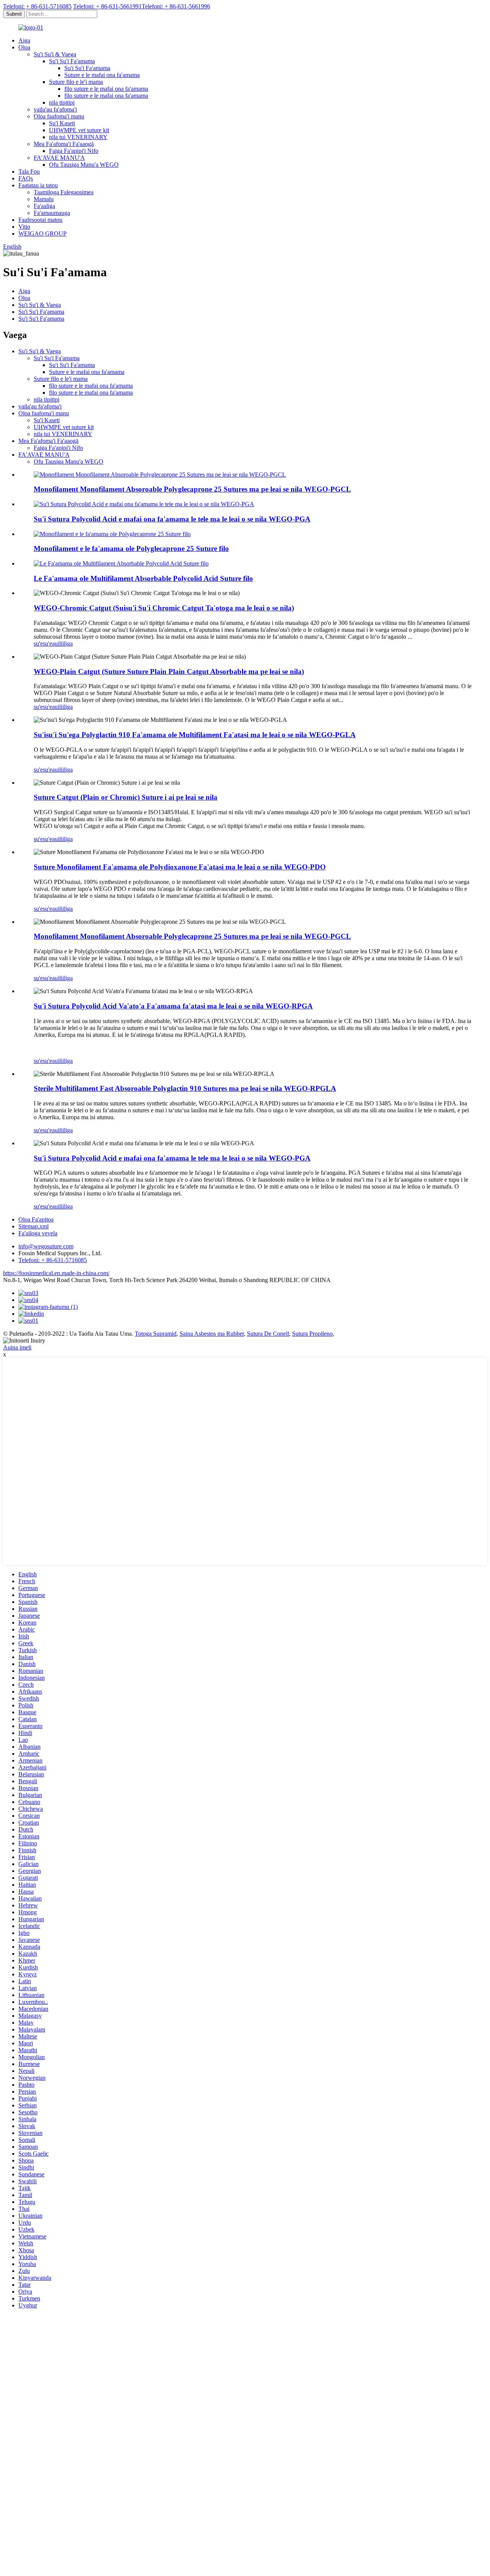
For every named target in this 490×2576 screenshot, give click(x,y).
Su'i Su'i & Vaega (55, 54)
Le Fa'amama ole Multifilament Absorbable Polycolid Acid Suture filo (143, 578)
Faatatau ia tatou (38, 185)
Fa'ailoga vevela (38, 1233)
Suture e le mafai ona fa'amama (102, 75)
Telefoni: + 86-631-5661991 (107, 6)
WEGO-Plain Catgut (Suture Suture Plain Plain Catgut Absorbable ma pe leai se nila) (169, 671)
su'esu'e (43, 644)
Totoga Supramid (156, 1334)
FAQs (26, 178)
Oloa (24, 47)
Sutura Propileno (312, 1334)
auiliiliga (62, 644)
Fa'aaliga (44, 206)
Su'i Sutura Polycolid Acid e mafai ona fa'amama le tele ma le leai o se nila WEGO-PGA (172, 519)
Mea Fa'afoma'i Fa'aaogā (64, 144)
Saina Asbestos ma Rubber (212, 1334)
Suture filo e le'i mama (76, 82)
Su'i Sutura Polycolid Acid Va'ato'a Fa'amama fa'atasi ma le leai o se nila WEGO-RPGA (173, 1006)
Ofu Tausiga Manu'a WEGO (84, 165)
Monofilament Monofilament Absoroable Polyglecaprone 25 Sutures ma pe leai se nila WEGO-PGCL (192, 489)
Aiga (24, 40)
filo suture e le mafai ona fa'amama (106, 89)
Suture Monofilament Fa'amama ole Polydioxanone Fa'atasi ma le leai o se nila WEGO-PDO (180, 867)
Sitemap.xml (33, 1226)
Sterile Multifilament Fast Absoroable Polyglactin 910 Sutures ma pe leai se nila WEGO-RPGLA (185, 1088)
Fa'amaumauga (52, 213)
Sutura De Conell (268, 1334)
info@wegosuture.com (46, 1246)
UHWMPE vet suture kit (79, 130)
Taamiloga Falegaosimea (64, 192)
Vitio (24, 227)
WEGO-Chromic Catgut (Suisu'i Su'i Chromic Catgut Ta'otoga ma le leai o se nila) (164, 608)
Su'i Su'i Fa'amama (72, 61)
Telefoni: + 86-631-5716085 (37, 6)
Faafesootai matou (40, 220)
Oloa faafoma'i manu (59, 116)
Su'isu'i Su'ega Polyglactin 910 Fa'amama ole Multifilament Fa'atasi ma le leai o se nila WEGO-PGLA (195, 735)
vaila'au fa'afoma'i (55, 109)
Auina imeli (17, 1347)
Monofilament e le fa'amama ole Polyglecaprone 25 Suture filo (131, 548)
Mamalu (44, 199)
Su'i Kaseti (62, 123)
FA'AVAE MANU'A (59, 158)
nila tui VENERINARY (78, 137)
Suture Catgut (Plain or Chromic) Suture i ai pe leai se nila (126, 797)
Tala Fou (29, 171)
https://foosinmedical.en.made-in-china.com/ (56, 1273)
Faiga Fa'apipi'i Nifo (74, 151)
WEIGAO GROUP (42, 234)
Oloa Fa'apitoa (36, 1219)
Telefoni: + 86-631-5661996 (176, 6)
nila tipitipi (62, 102)
